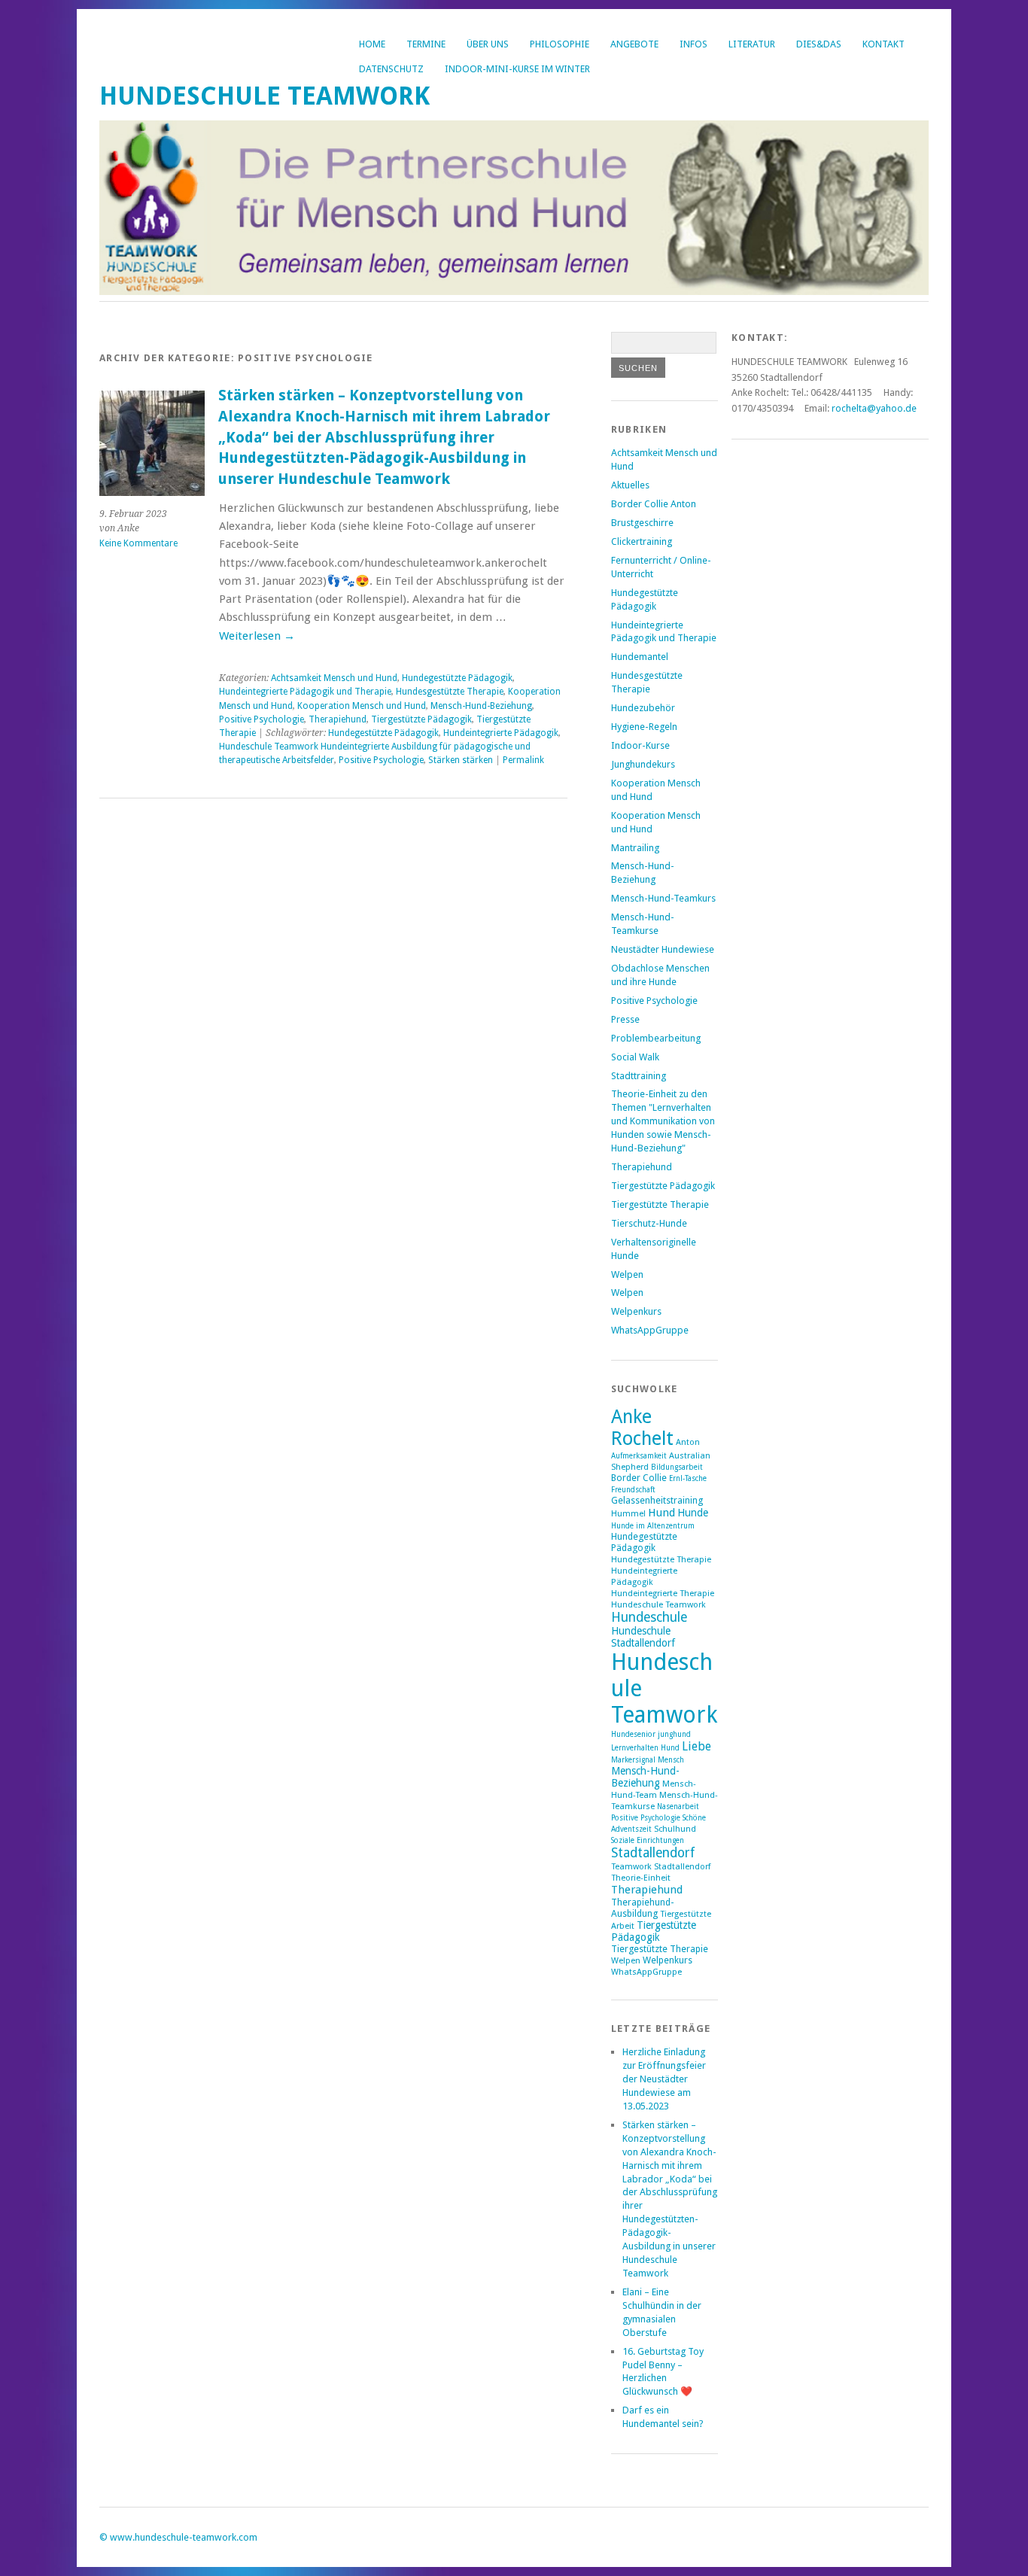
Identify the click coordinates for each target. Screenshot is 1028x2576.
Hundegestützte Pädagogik (457, 678)
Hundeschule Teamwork (265, 96)
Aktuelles (630, 485)
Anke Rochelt (642, 1428)
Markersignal (633, 1760)
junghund (674, 1734)
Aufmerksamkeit (639, 1456)
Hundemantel (640, 657)
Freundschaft (633, 1490)
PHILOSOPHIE (560, 44)
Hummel (628, 1514)
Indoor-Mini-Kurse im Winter (517, 69)
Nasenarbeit (678, 1807)
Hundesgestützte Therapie (450, 692)
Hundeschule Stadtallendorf (643, 1637)
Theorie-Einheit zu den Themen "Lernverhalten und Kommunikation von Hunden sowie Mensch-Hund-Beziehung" (663, 1121)
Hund (662, 1513)
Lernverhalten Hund (645, 1748)
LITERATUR (752, 44)
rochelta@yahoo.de (874, 408)
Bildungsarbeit (677, 1467)
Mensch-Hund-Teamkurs (663, 898)
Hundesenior (633, 1734)
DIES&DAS (819, 44)
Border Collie (639, 1478)
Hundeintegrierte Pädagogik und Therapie (305, 692)
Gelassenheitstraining (657, 1500)
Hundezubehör (643, 708)
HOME (372, 44)
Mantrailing (635, 848)
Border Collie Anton (654, 504)
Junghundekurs (643, 764)
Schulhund (675, 1829)
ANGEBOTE (634, 44)
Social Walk (635, 1057)
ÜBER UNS (488, 44)
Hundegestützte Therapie (661, 1560)
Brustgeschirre (642, 523)
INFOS (693, 44)
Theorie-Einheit (641, 1878)
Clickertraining (642, 541)
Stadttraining (639, 1076)
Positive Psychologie (262, 719)
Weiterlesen (257, 636)
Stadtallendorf (653, 1853)
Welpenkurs (636, 1311)
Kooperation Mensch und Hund (362, 706)
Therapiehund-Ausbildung (643, 1908)
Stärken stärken (461, 760)
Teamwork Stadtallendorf (661, 1867)
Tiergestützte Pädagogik (421, 719)
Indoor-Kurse (640, 745)
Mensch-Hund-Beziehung (481, 706)
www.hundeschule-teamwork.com (184, 2537)
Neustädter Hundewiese (663, 949)
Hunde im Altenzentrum (653, 1526)
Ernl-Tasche (688, 1478)
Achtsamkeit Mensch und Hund (334, 678)
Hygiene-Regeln (644, 727)
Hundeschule (649, 1617)
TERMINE (426, 44)
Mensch (671, 1760)
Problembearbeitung (656, 1038)
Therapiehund (338, 719)
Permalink (523, 760)
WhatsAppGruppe (650, 1330)
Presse (625, 1019)
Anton (688, 1442)
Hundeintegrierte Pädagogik (501, 733)
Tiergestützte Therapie (660, 1204)
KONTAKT (884, 44)
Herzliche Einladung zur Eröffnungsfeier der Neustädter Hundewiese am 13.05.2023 (664, 2079)
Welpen (627, 1274)
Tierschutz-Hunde (649, 1223)
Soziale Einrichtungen (648, 1840)
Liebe (696, 1746)
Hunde (693, 1513)
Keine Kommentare (138, 543)
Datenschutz (391, 69)
